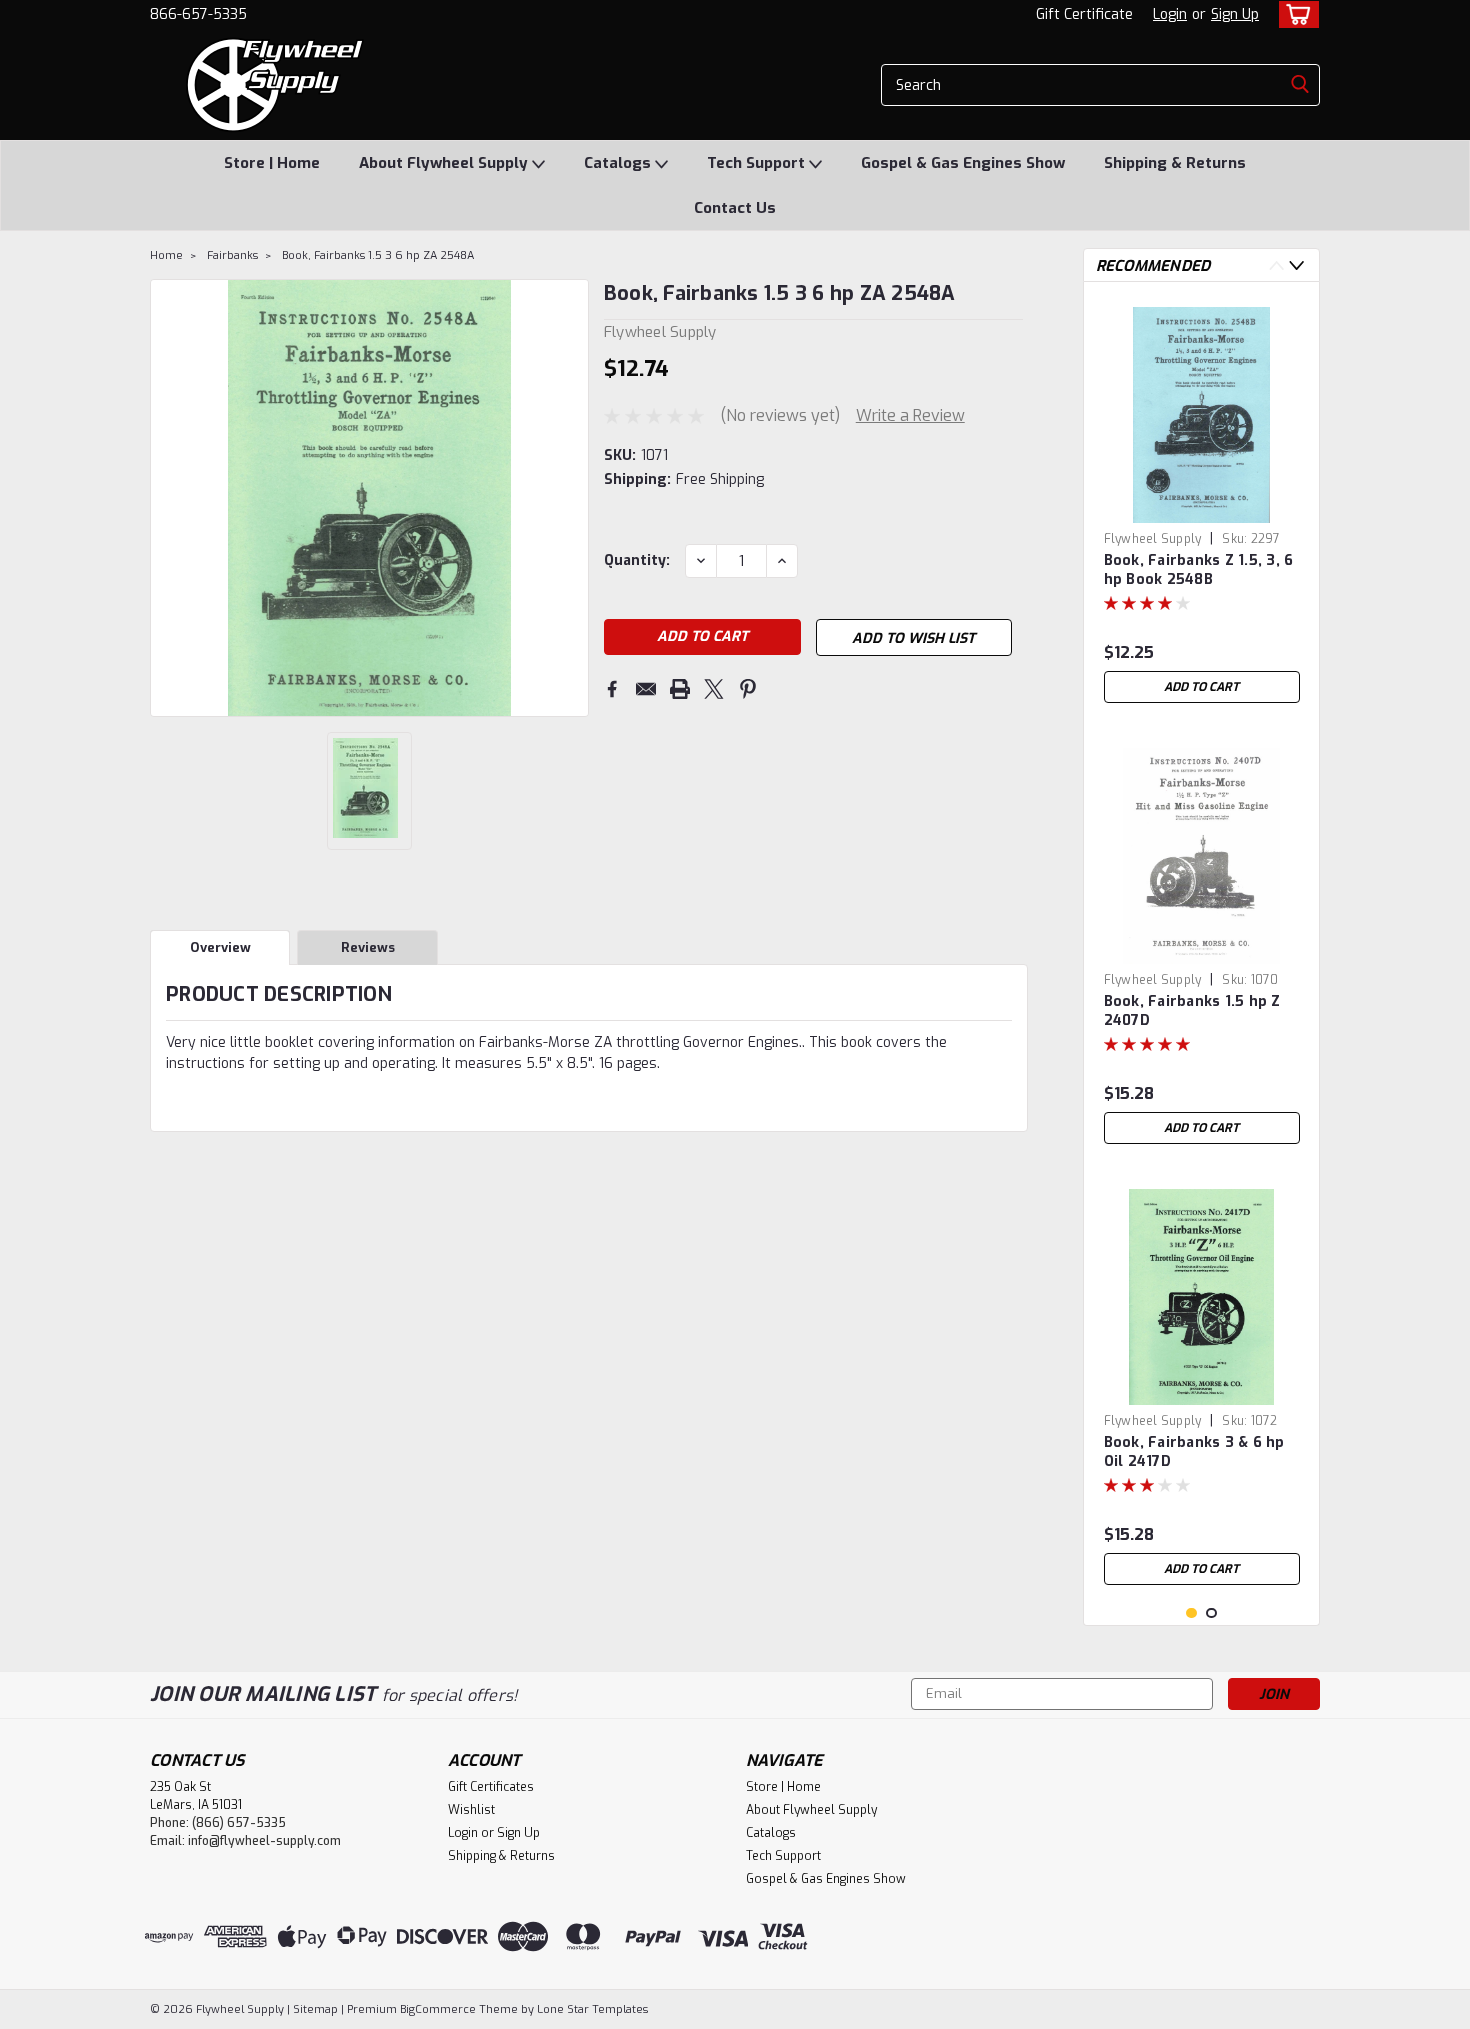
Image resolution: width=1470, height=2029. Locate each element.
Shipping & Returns (1175, 163)
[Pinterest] (748, 689)
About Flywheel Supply (445, 163)
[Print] (680, 689)
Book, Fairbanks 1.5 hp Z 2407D (1192, 1011)
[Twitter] (714, 689)
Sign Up (1235, 14)
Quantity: (637, 560)
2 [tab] (1211, 1613)
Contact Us (735, 208)
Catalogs (619, 163)
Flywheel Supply (1153, 539)
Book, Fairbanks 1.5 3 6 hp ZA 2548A (378, 255)
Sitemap (315, 2009)
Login (1170, 14)
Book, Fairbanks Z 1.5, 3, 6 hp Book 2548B (1199, 570)
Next (571, 498)
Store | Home (272, 163)
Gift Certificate (1084, 14)
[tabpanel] (1202, 505)
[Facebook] (612, 689)
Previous (167, 498)
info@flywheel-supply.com (264, 1841)
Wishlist (471, 1810)
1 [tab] (1191, 1613)
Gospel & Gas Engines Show (963, 163)
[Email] (646, 689)
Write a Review (910, 415)
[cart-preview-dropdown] (1294, 14)
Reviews (368, 947)
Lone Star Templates (592, 2009)
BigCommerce (438, 2009)
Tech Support (758, 163)
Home (166, 255)
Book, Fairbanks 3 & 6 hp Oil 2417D (1194, 1452)
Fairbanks (232, 255)
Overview (220, 947)
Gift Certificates (491, 1787)
